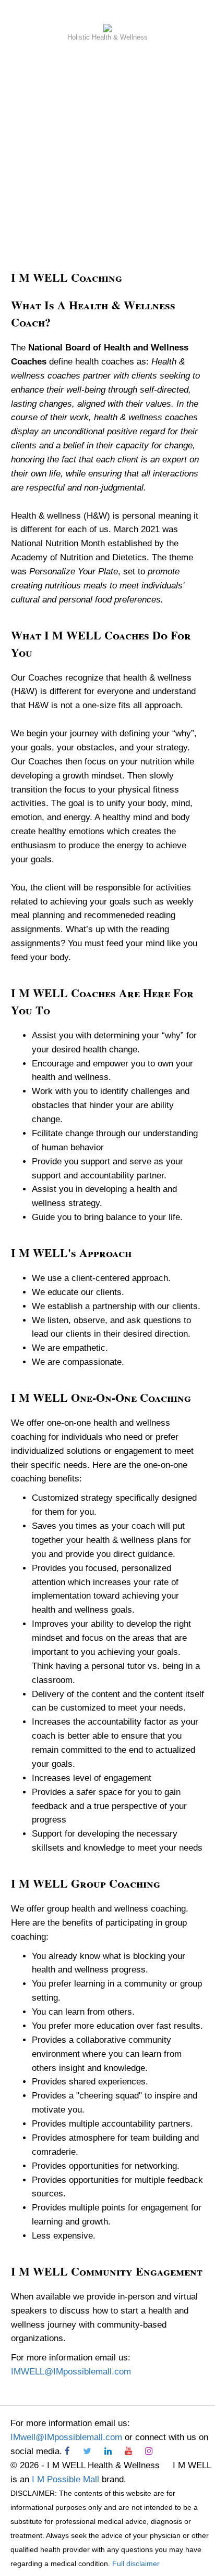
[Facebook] (73, 2451)
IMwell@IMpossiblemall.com (66, 2437)
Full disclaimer (136, 2564)
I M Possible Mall (65, 2479)
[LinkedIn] (113, 2451)
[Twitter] (92, 2451)
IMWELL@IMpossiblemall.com (71, 2372)
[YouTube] (134, 2451)
